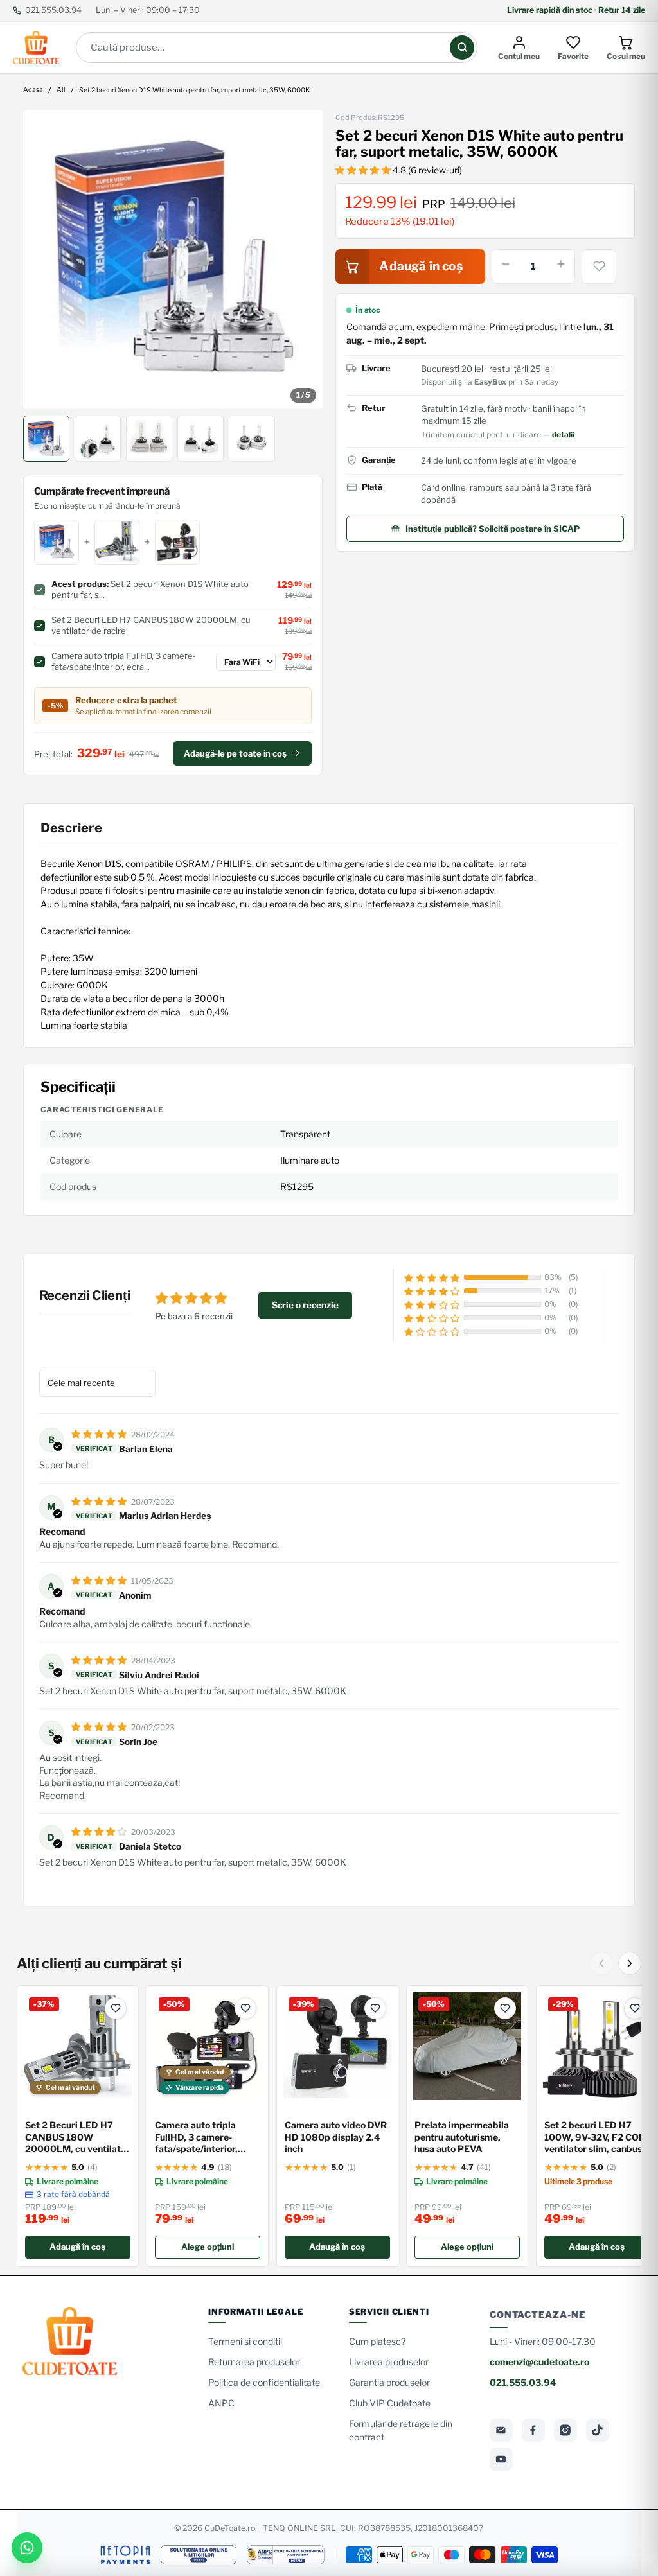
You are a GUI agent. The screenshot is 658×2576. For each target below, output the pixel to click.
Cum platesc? (377, 2341)
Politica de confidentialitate (264, 2382)
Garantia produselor (389, 2382)
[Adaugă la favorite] (599, 267)
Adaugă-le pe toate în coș (235, 753)
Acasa (33, 90)
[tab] (46, 439)
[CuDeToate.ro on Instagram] (565, 2430)
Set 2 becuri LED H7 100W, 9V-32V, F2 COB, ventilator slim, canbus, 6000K (596, 2138)
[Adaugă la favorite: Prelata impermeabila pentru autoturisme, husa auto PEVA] (505, 2008)
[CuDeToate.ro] (36, 48)
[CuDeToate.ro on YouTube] (501, 2459)
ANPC (221, 2403)
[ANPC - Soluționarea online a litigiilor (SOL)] (199, 2555)
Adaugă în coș (77, 2247)
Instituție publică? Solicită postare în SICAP (493, 529)
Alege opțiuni (208, 2247)
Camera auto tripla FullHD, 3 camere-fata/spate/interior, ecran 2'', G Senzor (196, 2138)
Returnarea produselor (254, 2362)
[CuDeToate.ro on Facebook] (533, 2430)
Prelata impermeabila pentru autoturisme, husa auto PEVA (462, 2137)
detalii (563, 434)
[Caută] (462, 48)
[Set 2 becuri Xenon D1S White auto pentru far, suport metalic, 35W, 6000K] (173, 259)
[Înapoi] (601, 1963)
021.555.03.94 (53, 10)
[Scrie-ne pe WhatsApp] (27, 2548)
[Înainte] (630, 1963)
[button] (364, 170)
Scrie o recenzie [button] (305, 1305)
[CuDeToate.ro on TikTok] (598, 2430)
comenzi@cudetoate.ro (539, 2362)
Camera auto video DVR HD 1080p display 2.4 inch (336, 2137)
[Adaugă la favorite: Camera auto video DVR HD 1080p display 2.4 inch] (375, 2008)
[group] (173, 259)
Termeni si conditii (245, 2341)
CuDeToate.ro (230, 2528)
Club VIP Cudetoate (390, 2403)
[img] (100, 1434)
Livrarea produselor (389, 2362)
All (61, 90)
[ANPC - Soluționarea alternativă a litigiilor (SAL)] (286, 2555)
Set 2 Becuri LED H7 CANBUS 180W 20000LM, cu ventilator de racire (77, 2138)
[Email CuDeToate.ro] (501, 2430)
